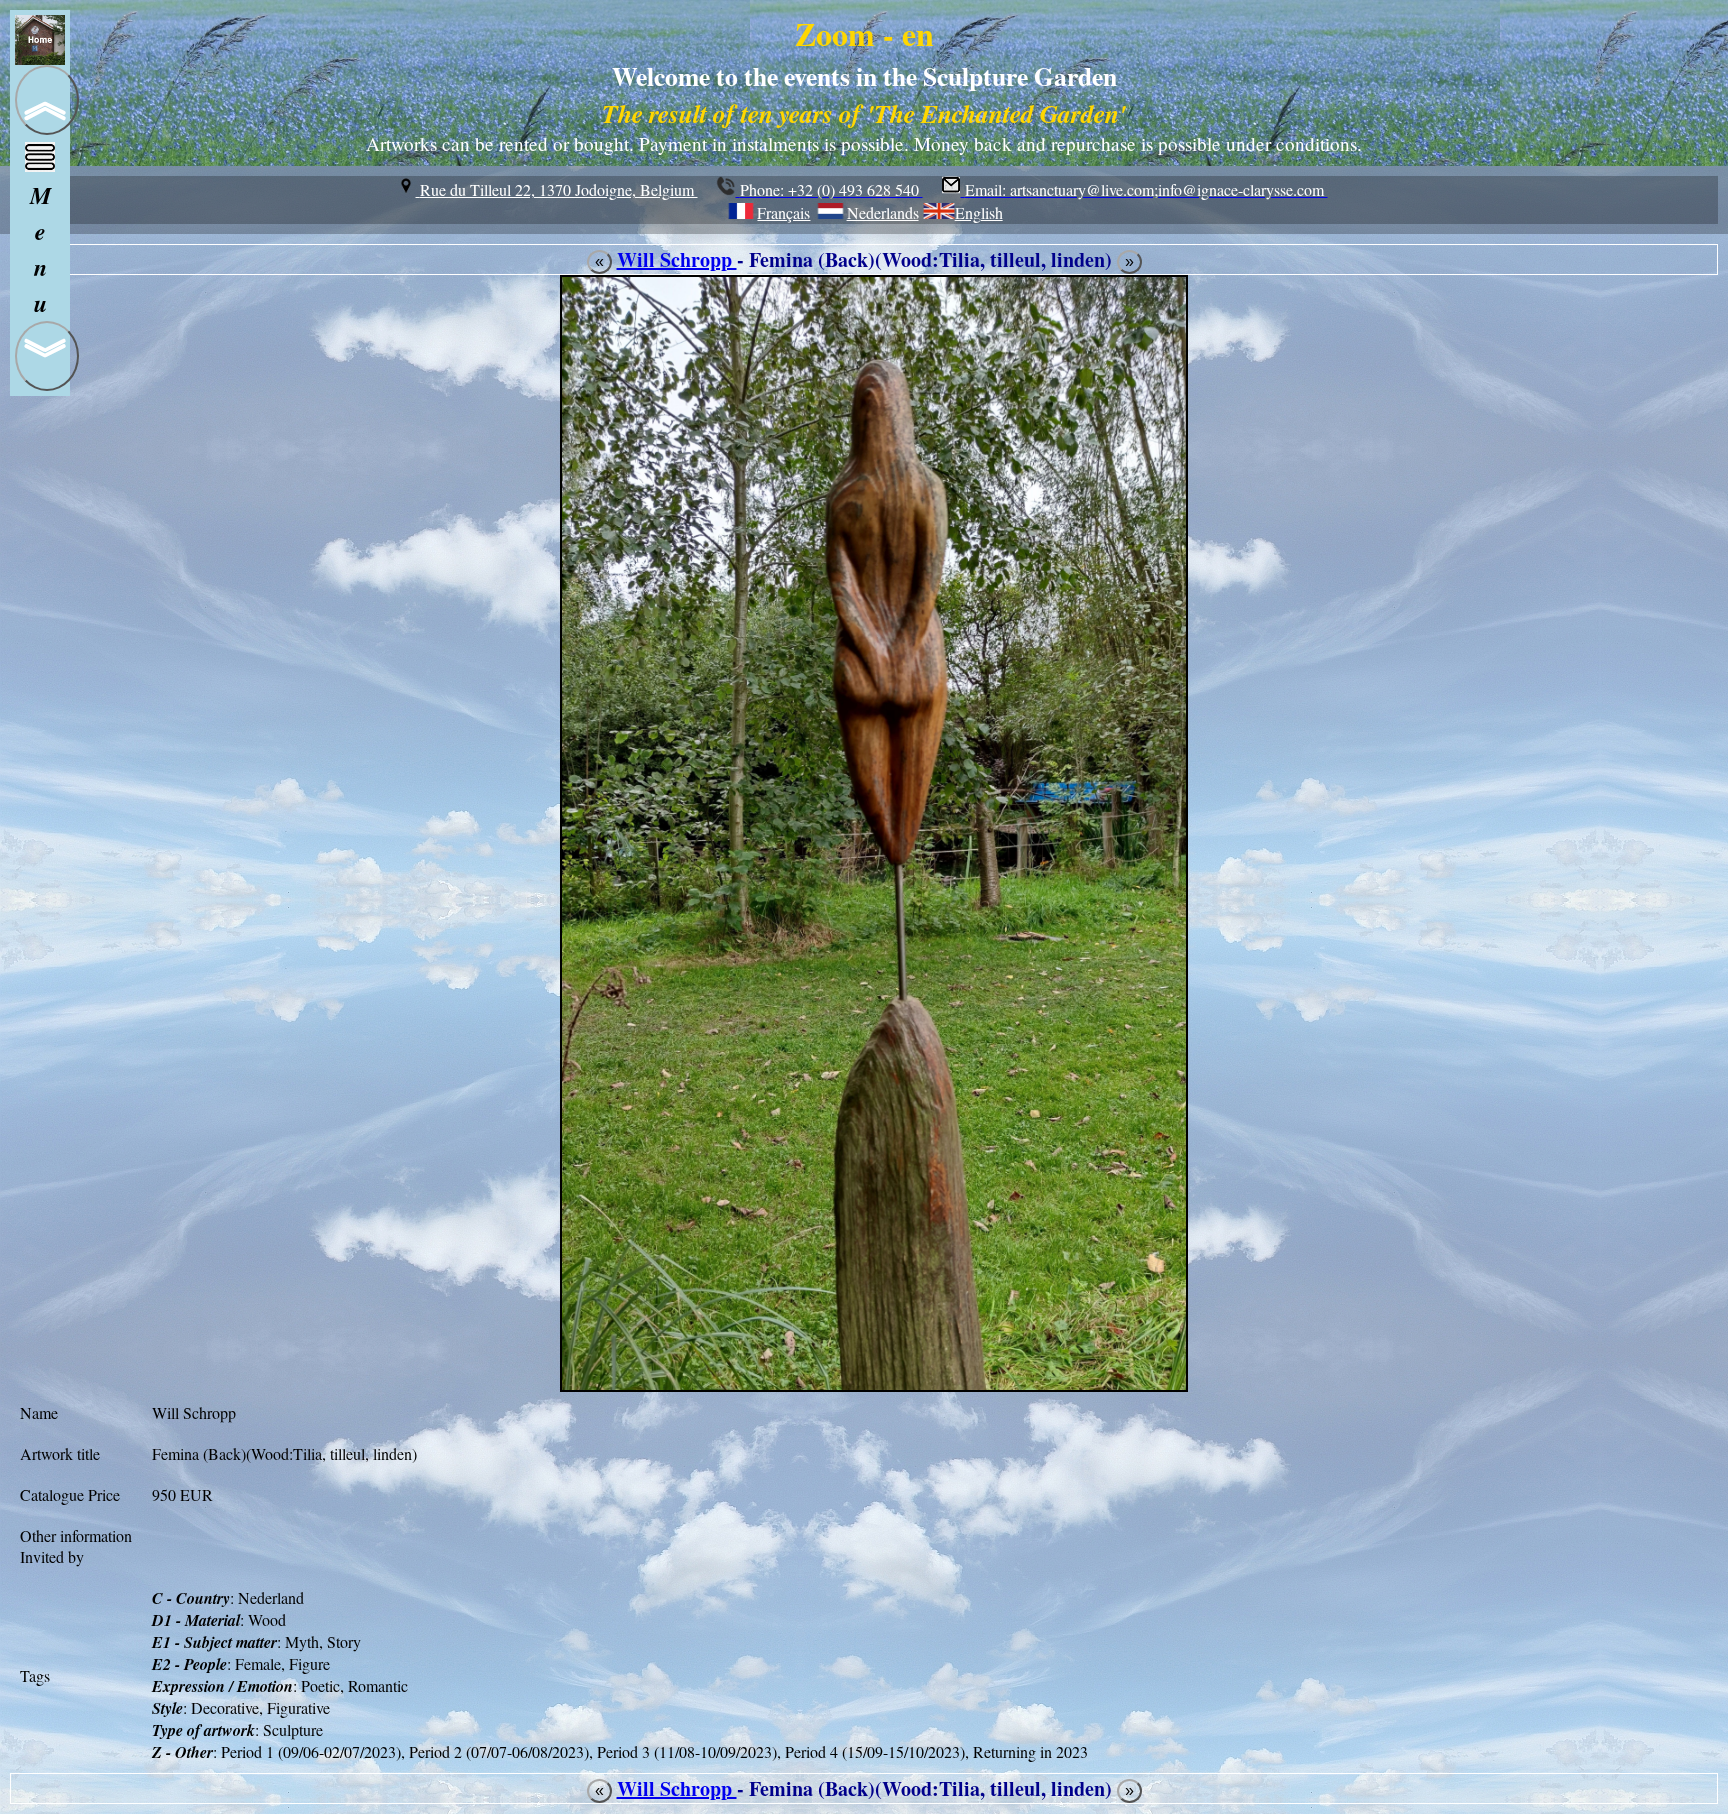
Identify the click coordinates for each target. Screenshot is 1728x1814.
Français (783, 212)
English (979, 212)
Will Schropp (677, 259)
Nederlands (882, 212)
